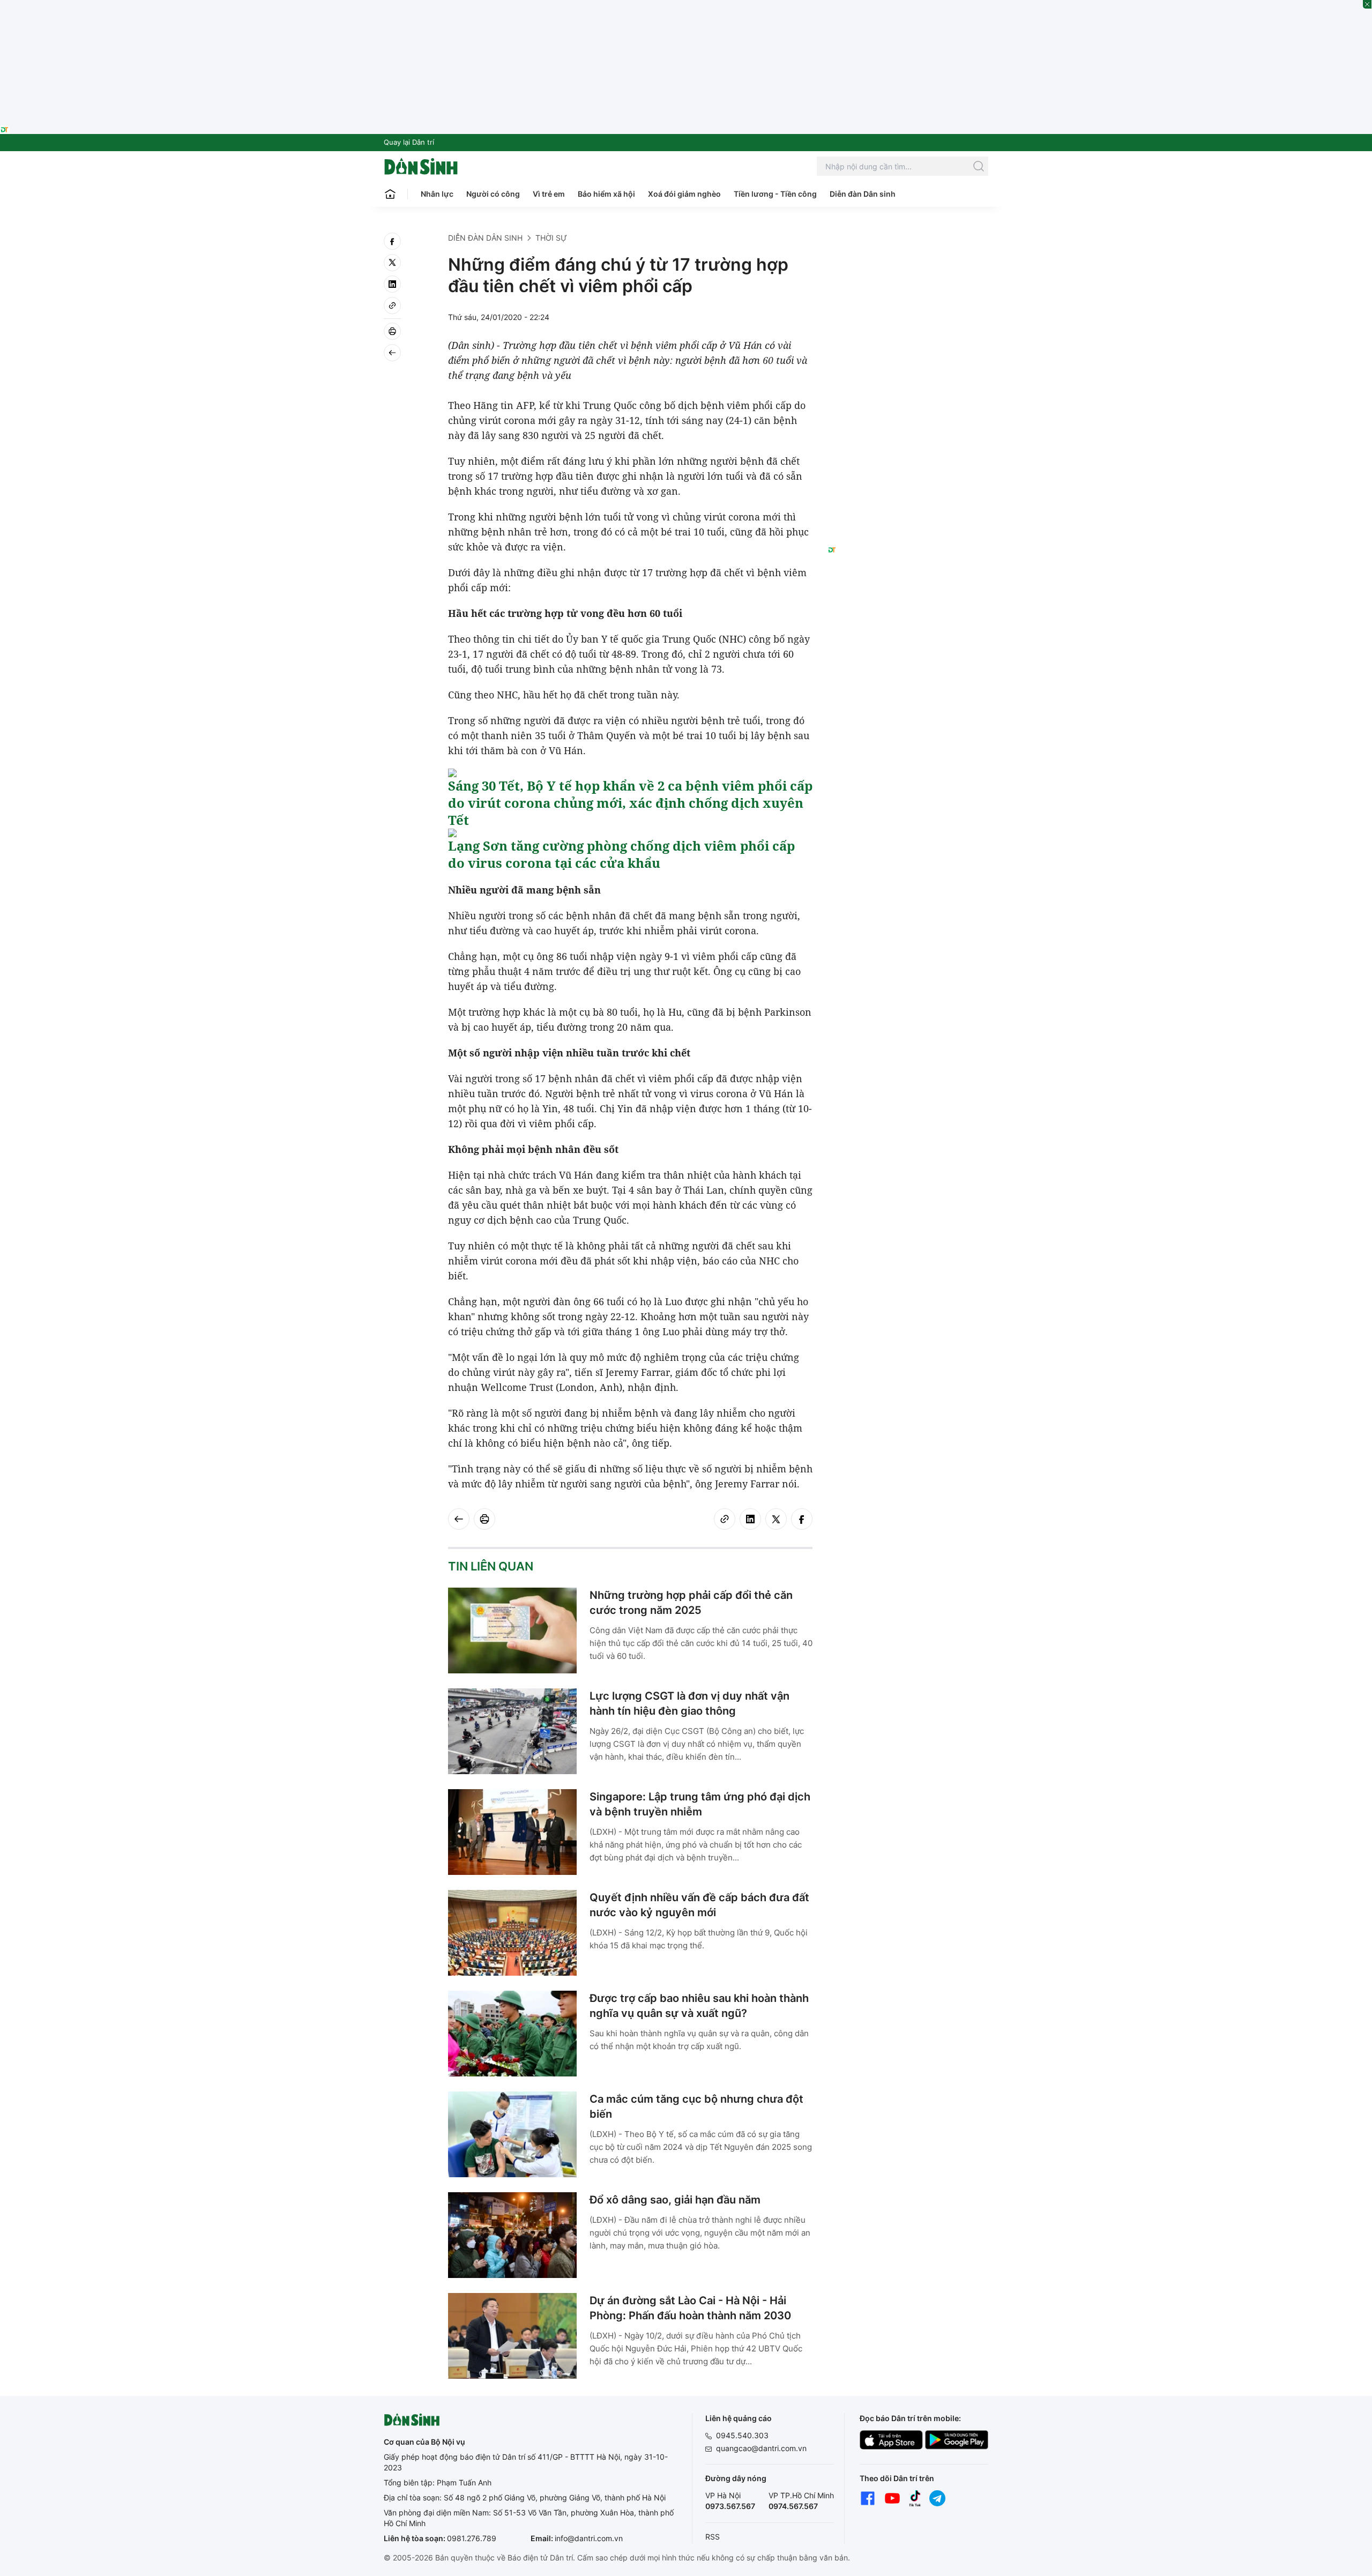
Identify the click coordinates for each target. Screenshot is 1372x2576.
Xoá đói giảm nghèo (684, 194)
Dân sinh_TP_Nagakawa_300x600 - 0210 (908, 245)
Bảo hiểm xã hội (606, 194)
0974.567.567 (793, 2506)
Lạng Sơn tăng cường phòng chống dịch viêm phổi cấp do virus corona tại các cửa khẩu (621, 854)
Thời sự (551, 238)
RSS (713, 2537)
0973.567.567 (730, 2506)
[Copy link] (392, 306)
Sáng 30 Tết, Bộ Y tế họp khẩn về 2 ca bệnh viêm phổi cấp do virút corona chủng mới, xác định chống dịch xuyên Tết (630, 803)
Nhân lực (437, 194)
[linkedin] (392, 284)
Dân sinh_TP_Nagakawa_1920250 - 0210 (686, 6)
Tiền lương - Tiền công (775, 194)
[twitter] (392, 263)
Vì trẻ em (549, 194)
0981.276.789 (472, 2538)
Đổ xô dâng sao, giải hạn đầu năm (675, 2200)
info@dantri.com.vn (589, 2538)
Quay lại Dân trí (409, 142)
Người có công (493, 194)
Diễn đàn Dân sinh (863, 194)
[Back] (392, 353)
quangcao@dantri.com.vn (761, 2448)
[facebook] (392, 241)
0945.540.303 (742, 2435)
